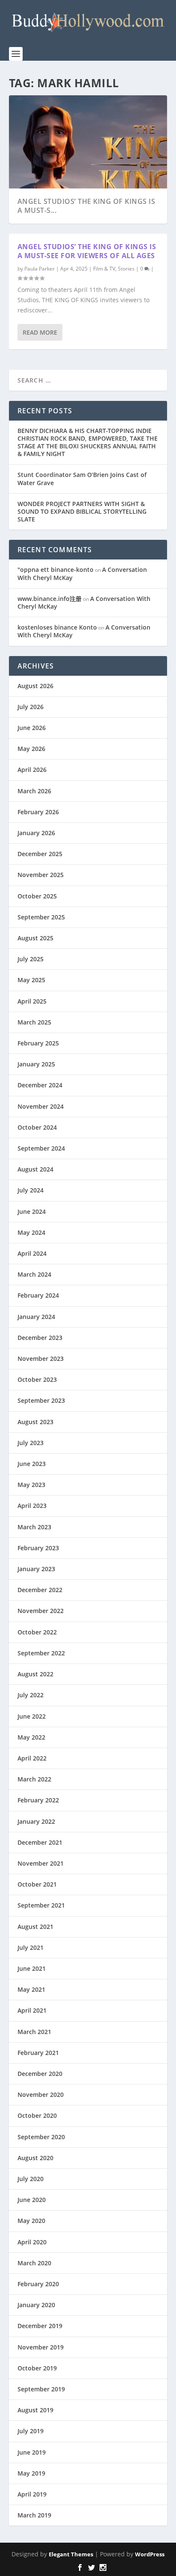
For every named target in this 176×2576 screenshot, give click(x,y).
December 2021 (40, 1842)
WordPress (150, 2554)
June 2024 (32, 1211)
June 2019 (32, 2452)
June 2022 (32, 1716)
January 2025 (36, 1064)
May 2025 (31, 980)
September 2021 (41, 1905)
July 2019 (31, 2431)
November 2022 (41, 1611)
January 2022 (36, 1821)
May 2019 (31, 2473)
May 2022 (31, 1737)
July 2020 (31, 2179)
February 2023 (38, 1548)
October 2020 (37, 2115)
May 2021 (31, 1989)
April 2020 (32, 2242)
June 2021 (32, 1968)
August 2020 (35, 2158)
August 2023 (35, 1422)
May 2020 (31, 2221)
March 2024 (34, 1274)
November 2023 (41, 1359)
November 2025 (41, 875)
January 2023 (36, 1569)
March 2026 (34, 791)
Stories (126, 269)
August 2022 (35, 1674)
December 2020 (40, 2074)
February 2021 (38, 2053)
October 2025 (37, 896)
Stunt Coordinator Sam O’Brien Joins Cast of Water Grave (82, 478)
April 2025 (32, 1001)
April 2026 (32, 770)
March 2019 (34, 2515)
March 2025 (34, 1022)
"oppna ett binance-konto (56, 570)
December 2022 (40, 1590)
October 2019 (37, 2368)
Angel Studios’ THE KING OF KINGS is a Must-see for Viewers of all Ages (87, 251)
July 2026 (31, 707)
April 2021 (32, 2010)
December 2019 (40, 2326)
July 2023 (31, 1443)
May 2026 (31, 749)
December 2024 (40, 1085)
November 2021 (41, 1863)
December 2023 (40, 1338)
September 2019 (41, 2389)
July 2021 (31, 1947)
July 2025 (31, 959)
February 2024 (38, 1295)
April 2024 (32, 1253)
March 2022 (34, 1779)
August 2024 (35, 1169)
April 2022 (32, 1758)
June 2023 (32, 1464)
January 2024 (36, 1317)
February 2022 (38, 1800)
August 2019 (35, 2410)
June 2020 (32, 2200)
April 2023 (32, 1506)
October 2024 (37, 1127)
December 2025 (40, 854)
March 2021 (34, 2032)
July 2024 (31, 1190)
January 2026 (36, 833)
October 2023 (37, 1379)
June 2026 (32, 728)
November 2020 (41, 2095)
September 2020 (41, 2137)
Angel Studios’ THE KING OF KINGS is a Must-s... (87, 206)
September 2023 (41, 1400)
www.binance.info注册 (50, 599)
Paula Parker (40, 269)
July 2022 (31, 1695)
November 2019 (41, 2347)
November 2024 (41, 1106)
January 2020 (36, 2305)
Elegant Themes (71, 2554)
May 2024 (31, 1232)
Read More (40, 332)
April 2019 (32, 2494)
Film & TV (104, 269)
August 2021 (35, 1927)
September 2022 (41, 1653)
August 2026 (35, 686)
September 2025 (41, 917)
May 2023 (31, 1485)
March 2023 (34, 1527)
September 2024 (41, 1148)
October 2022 (37, 1632)
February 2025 (38, 1043)
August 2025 (35, 938)
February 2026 (38, 812)
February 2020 (38, 2284)
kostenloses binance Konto (57, 627)
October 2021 (37, 1884)
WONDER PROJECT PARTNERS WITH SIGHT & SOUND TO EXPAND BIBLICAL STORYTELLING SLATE (82, 511)
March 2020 (34, 2263)
